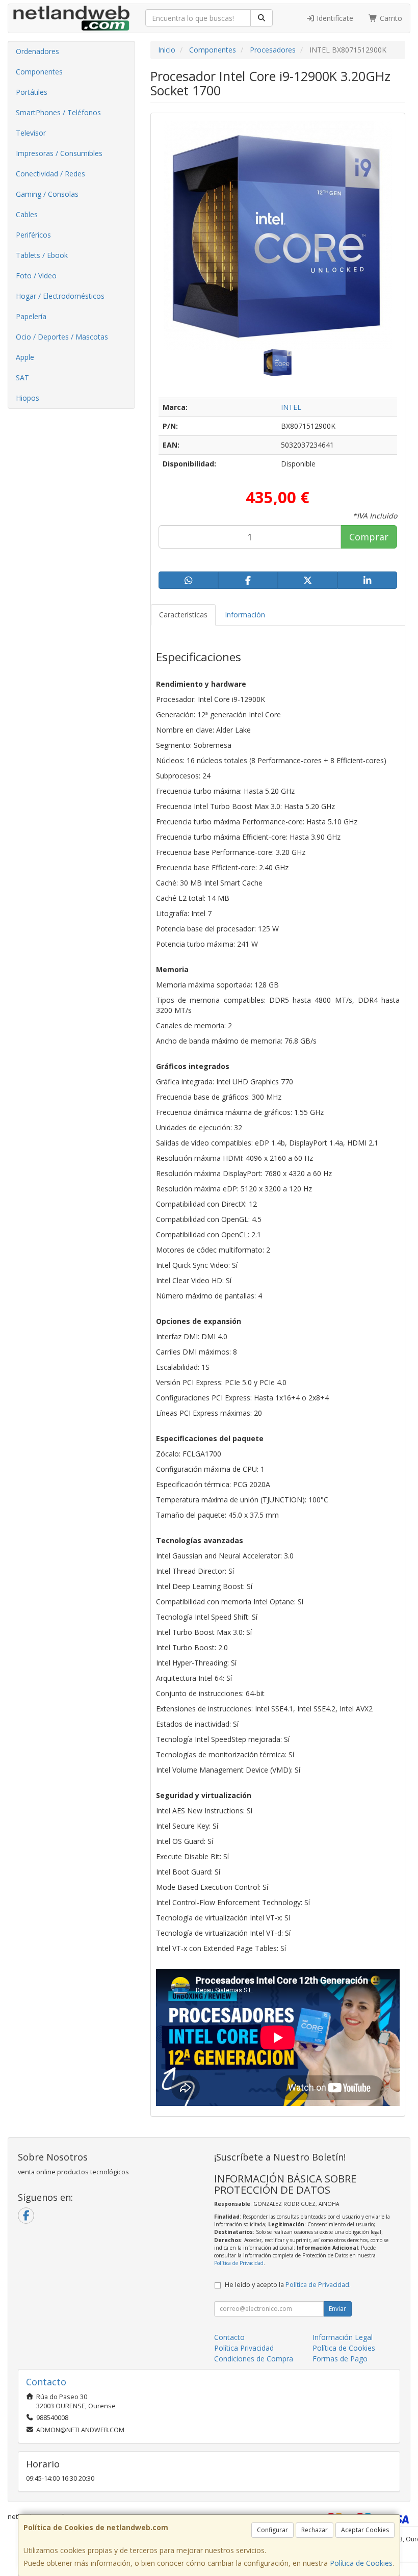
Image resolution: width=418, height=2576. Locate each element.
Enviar (337, 2309)
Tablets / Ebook (42, 255)
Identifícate (334, 18)
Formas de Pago (340, 2359)
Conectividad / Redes (50, 174)
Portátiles (32, 92)
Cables (27, 214)
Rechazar (315, 2530)
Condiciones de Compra (254, 2359)
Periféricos (33, 235)
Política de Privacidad (239, 2263)
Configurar (272, 2530)
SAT (22, 378)
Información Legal (343, 2337)
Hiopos (28, 398)
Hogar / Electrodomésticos (60, 296)
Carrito (390, 18)
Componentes (39, 72)
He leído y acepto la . (288, 2285)
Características (183, 615)
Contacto (229, 2337)
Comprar (369, 537)
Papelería (31, 316)
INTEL (291, 407)
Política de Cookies (361, 2563)
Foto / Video (36, 276)
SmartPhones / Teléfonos (58, 112)
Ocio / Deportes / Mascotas (62, 337)
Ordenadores (37, 51)
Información (245, 615)
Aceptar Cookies (365, 2530)
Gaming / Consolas (47, 194)
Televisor (31, 133)
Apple (25, 357)
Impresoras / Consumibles (59, 153)
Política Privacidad (244, 2348)
